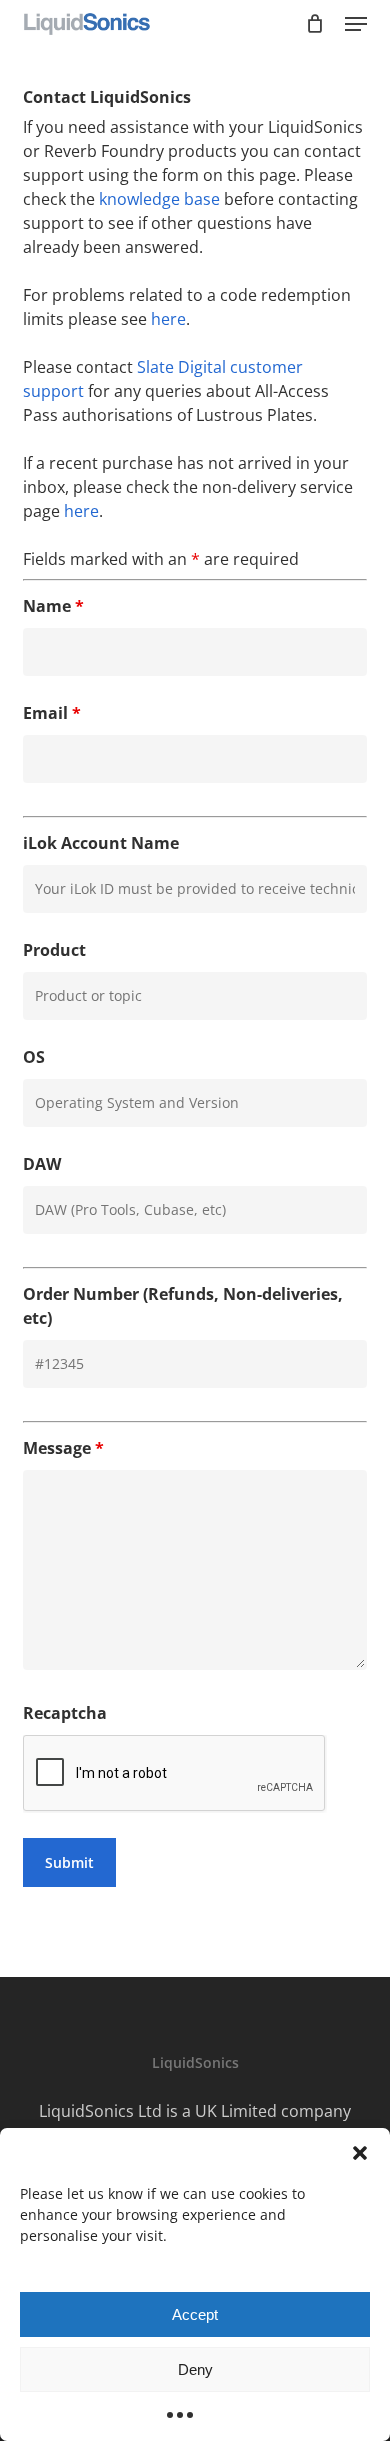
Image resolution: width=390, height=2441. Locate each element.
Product (54, 950)
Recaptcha (65, 1713)
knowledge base (159, 199)
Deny (195, 2369)
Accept (195, 2314)
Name (53, 606)
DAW (42, 1164)
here (168, 319)
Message (63, 1448)
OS (34, 1057)
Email (52, 713)
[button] (360, 2153)
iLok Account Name (101, 843)
